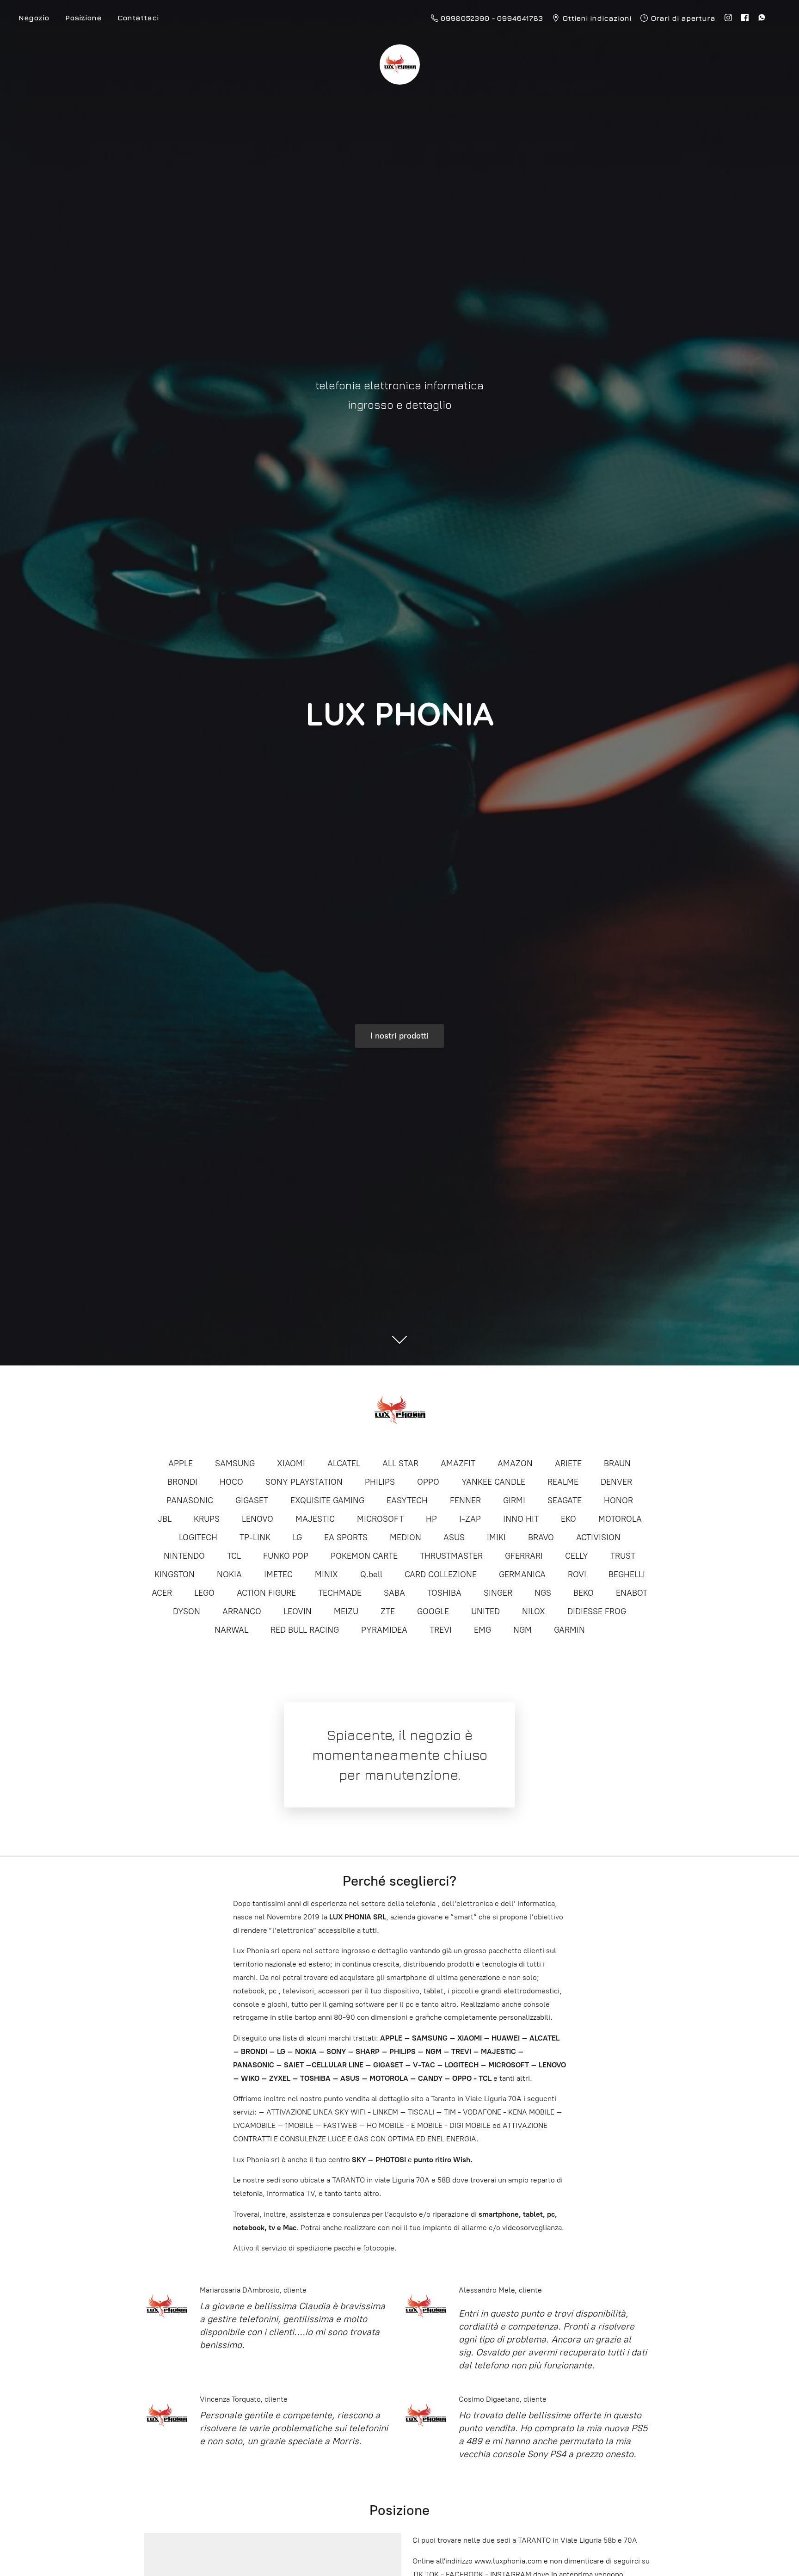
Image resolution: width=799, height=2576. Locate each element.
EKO (569, 1519)
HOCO (231, 1482)
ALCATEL (344, 1463)
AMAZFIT (458, 1463)
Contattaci (138, 18)
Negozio (34, 18)
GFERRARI (524, 1556)
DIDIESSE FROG (597, 1611)
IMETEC (278, 1574)
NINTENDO (184, 1556)
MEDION (406, 1537)
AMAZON (515, 1463)
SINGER (498, 1593)
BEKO (584, 1593)
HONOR (618, 1500)
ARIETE (568, 1463)
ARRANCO (242, 1611)
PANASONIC (190, 1500)
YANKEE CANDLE (493, 1482)
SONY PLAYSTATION (304, 1482)
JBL (165, 1519)
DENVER (616, 1482)
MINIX (326, 1574)
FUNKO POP (286, 1556)
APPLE (181, 1463)
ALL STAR (400, 1463)
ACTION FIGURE (266, 1593)
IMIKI (496, 1537)
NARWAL (231, 1630)
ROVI (577, 1574)
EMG (482, 1630)
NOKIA (229, 1574)
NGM (522, 1630)
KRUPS (207, 1519)
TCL (234, 1556)
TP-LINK (255, 1537)
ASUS (454, 1537)
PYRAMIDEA (384, 1630)
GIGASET (252, 1500)
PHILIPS (380, 1482)
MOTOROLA (620, 1519)
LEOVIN (298, 1611)
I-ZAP (470, 1519)
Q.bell (371, 1574)
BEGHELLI (627, 1574)
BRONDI (182, 1482)
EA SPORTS (346, 1537)
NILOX (534, 1611)
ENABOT (632, 1593)
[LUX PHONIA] (399, 1411)
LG (297, 1537)
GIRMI (514, 1500)
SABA (394, 1593)
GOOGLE (433, 1611)
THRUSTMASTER (451, 1556)
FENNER (465, 1500)
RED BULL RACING (305, 1630)
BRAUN (617, 1463)
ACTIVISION (598, 1537)
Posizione (83, 18)
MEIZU (346, 1611)
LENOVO (258, 1519)
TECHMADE (340, 1593)
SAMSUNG (235, 1463)
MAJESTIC (315, 1519)
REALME (563, 1482)
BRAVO (541, 1537)
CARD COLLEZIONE (441, 1574)
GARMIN (569, 1630)
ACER (162, 1593)
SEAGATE (565, 1500)
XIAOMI (291, 1463)
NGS (543, 1593)
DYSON (187, 1611)
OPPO (428, 1482)
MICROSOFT (380, 1519)
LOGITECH (198, 1537)
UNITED (486, 1611)
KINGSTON (175, 1574)
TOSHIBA (444, 1593)
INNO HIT (521, 1519)
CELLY (577, 1556)
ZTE (388, 1611)
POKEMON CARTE (364, 1556)
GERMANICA (522, 1574)
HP (431, 1519)
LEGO (204, 1593)
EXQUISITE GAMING (327, 1500)
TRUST (623, 1556)
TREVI (441, 1630)
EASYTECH (407, 1500)
